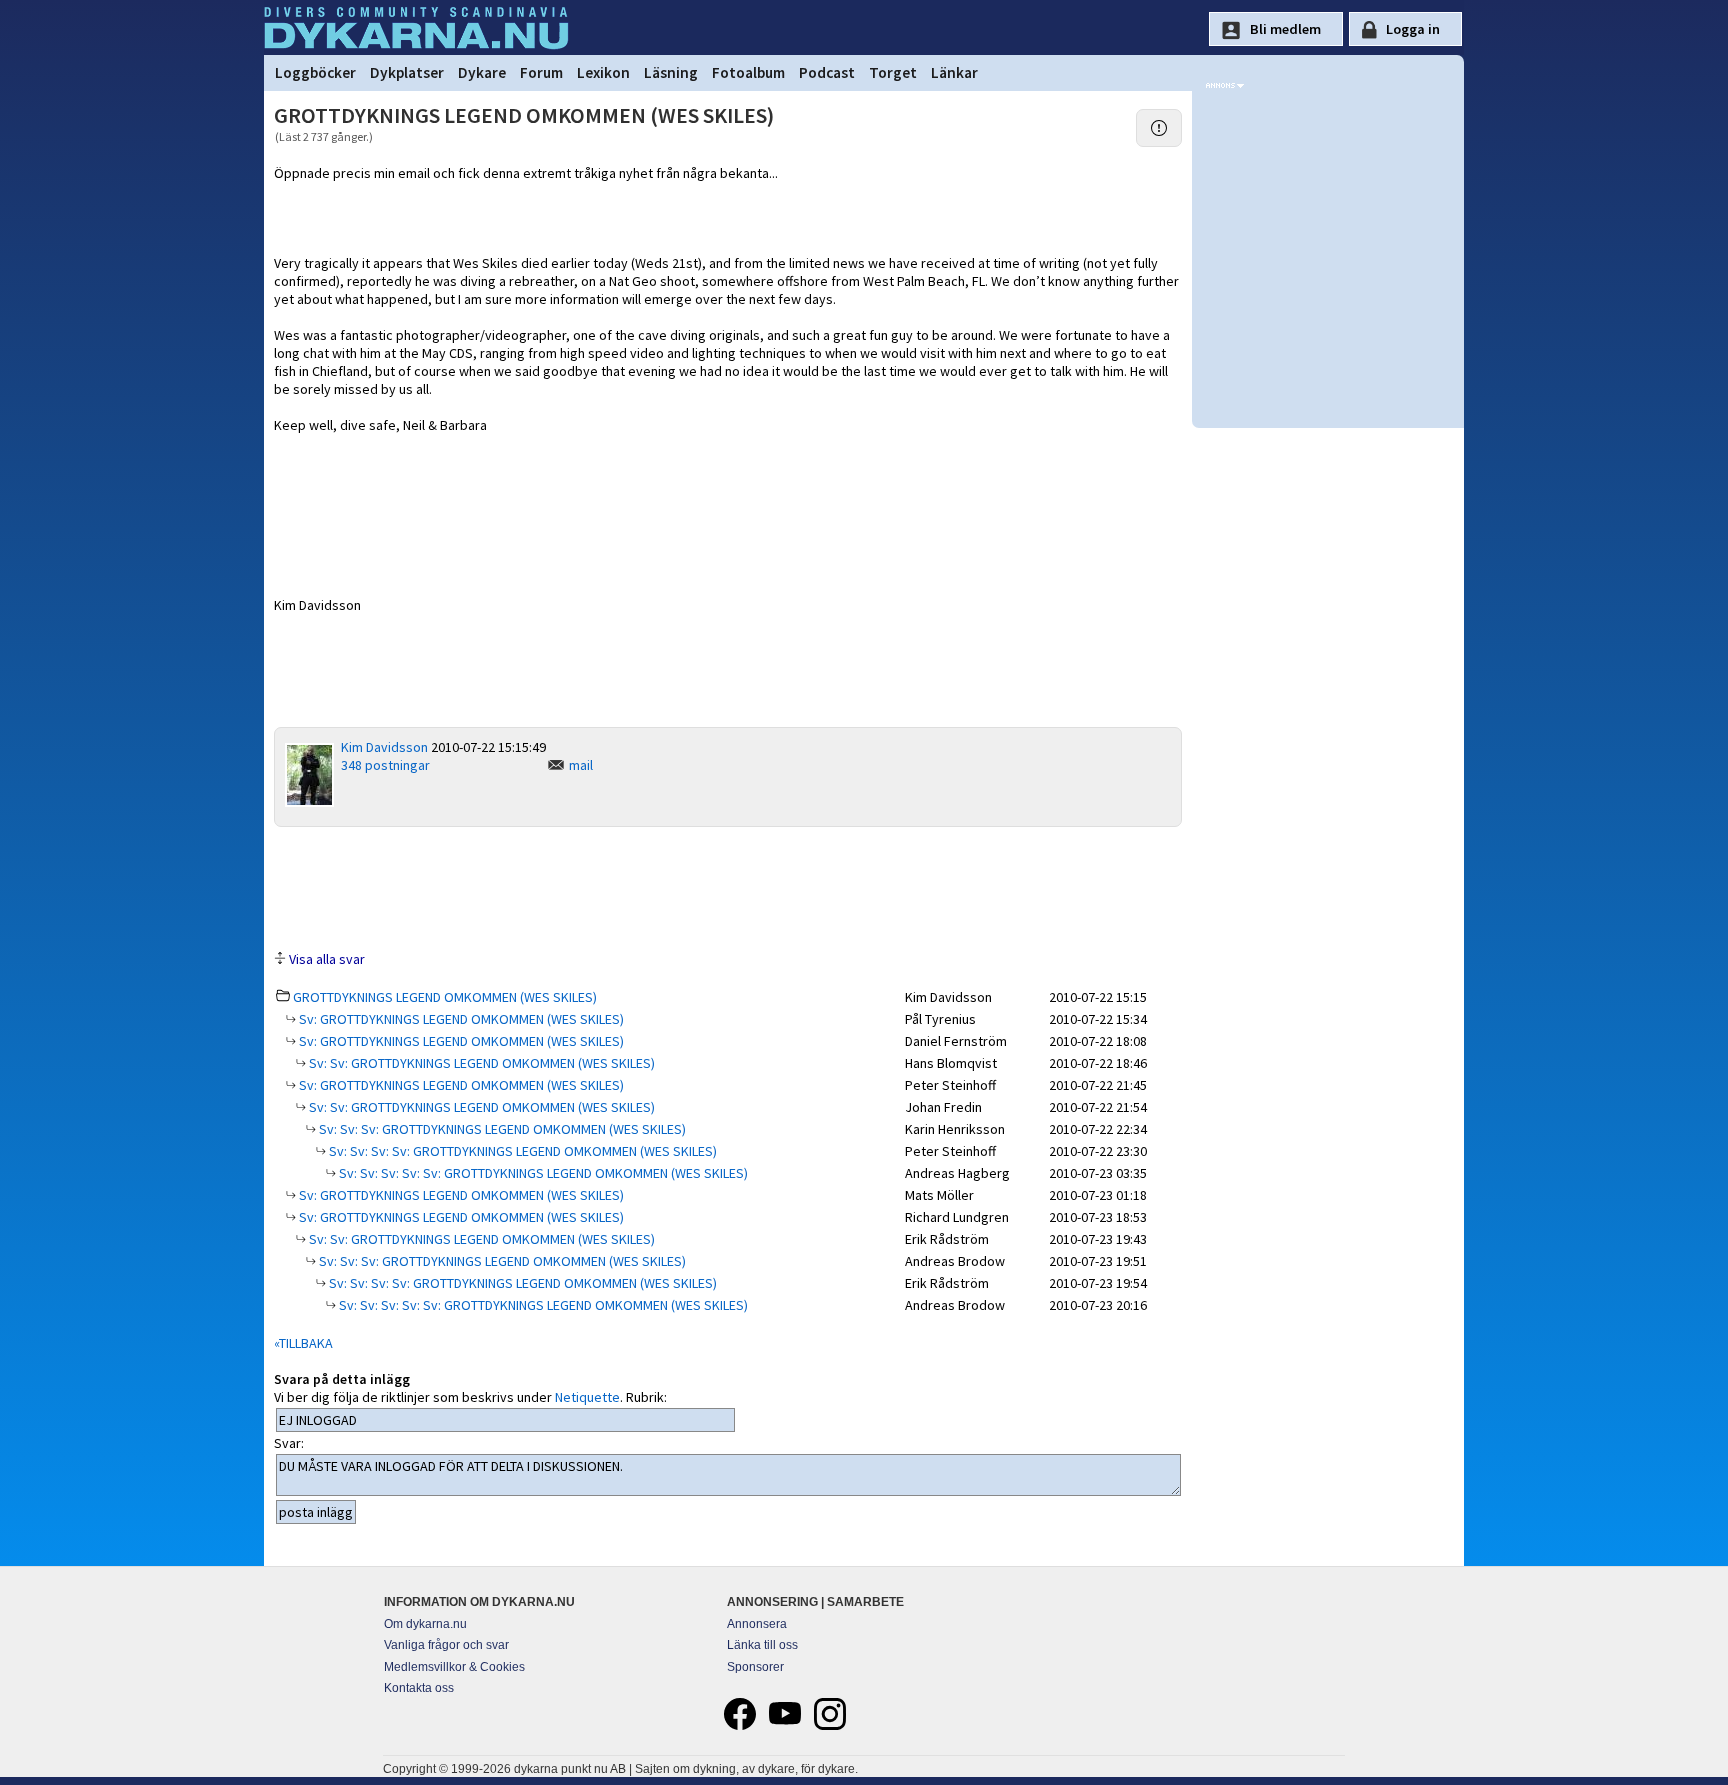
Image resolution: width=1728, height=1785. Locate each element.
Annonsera (757, 1624)
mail (581, 765)
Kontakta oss (419, 1688)
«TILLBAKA (303, 1343)
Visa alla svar (327, 959)
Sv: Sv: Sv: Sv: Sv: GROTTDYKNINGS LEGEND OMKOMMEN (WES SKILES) (542, 1173)
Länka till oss (762, 1645)
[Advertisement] (728, 887)
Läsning (671, 72)
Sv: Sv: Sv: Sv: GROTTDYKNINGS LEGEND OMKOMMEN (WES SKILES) (521, 1151)
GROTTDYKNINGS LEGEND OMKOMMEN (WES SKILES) (445, 997)
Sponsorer (755, 1667)
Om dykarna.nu (425, 1624)
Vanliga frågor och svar (446, 1645)
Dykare (482, 72)
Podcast (827, 72)
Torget (893, 72)
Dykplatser (407, 72)
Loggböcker (315, 72)
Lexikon (603, 72)
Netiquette (587, 1397)
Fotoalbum (748, 72)
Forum (541, 72)
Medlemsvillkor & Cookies (454, 1667)
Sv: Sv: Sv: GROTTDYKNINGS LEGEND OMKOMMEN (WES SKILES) (501, 1129)
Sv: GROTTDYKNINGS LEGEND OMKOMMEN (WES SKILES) (460, 1019)
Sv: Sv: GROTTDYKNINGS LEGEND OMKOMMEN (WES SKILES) (480, 1063)
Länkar (954, 72)
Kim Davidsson (384, 747)
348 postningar (385, 765)
